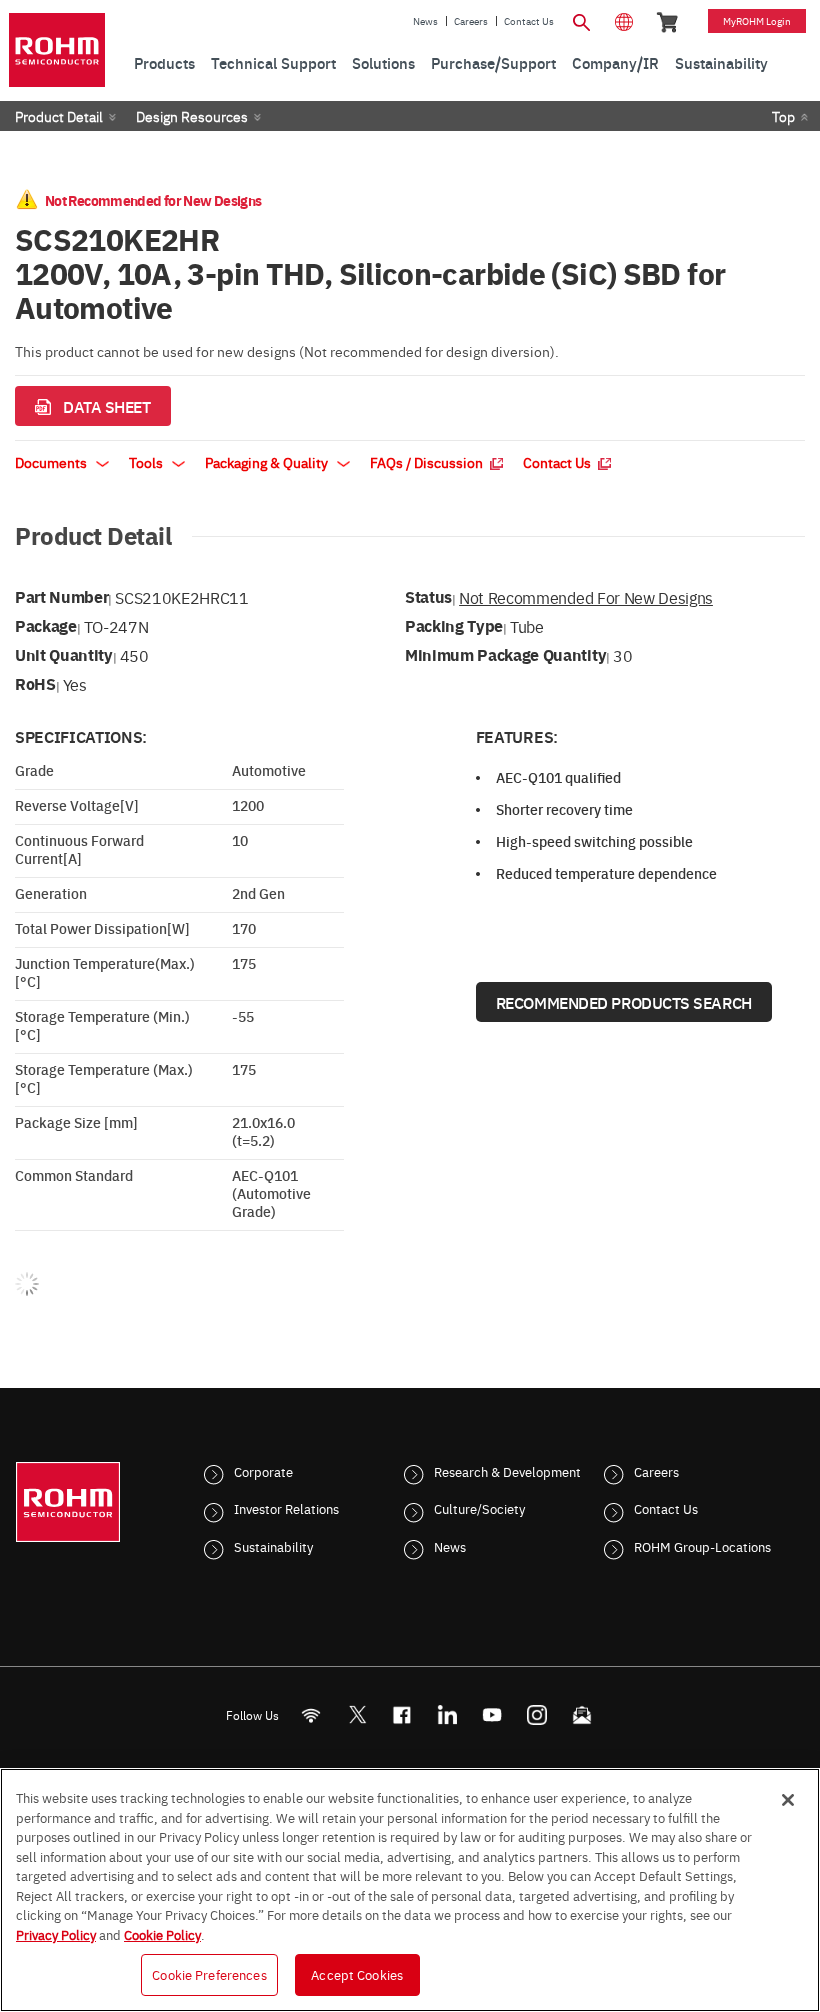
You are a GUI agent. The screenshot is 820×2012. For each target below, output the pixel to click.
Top (783, 116)
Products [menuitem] (164, 62)
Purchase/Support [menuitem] (493, 62)
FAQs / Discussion (428, 462)
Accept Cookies (357, 1974)
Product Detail (59, 116)
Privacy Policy (56, 1934)
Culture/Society (479, 1508)
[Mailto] (582, 1714)
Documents (52, 462)
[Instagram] (537, 1714)
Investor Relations (286, 1508)
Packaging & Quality (268, 462)
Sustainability (273, 1546)
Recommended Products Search (624, 1002)
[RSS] (311, 1714)
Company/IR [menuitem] (615, 62)
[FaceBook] (402, 1714)
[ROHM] (57, 50)
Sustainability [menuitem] (721, 62)
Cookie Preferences (209, 1974)
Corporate (263, 1471)
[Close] (788, 1800)
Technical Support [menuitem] (273, 62)
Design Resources (192, 116)
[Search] (582, 20)
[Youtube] (492, 1714)
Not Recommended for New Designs (586, 597)
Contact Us (529, 21)
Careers (471, 21)
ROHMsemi (357, 1714)
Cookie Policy (162, 1934)
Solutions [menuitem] (383, 62)
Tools (147, 462)
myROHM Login (757, 21)
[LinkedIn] (447, 1714)
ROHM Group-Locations (702, 1546)
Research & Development (507, 1471)
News (425, 21)
